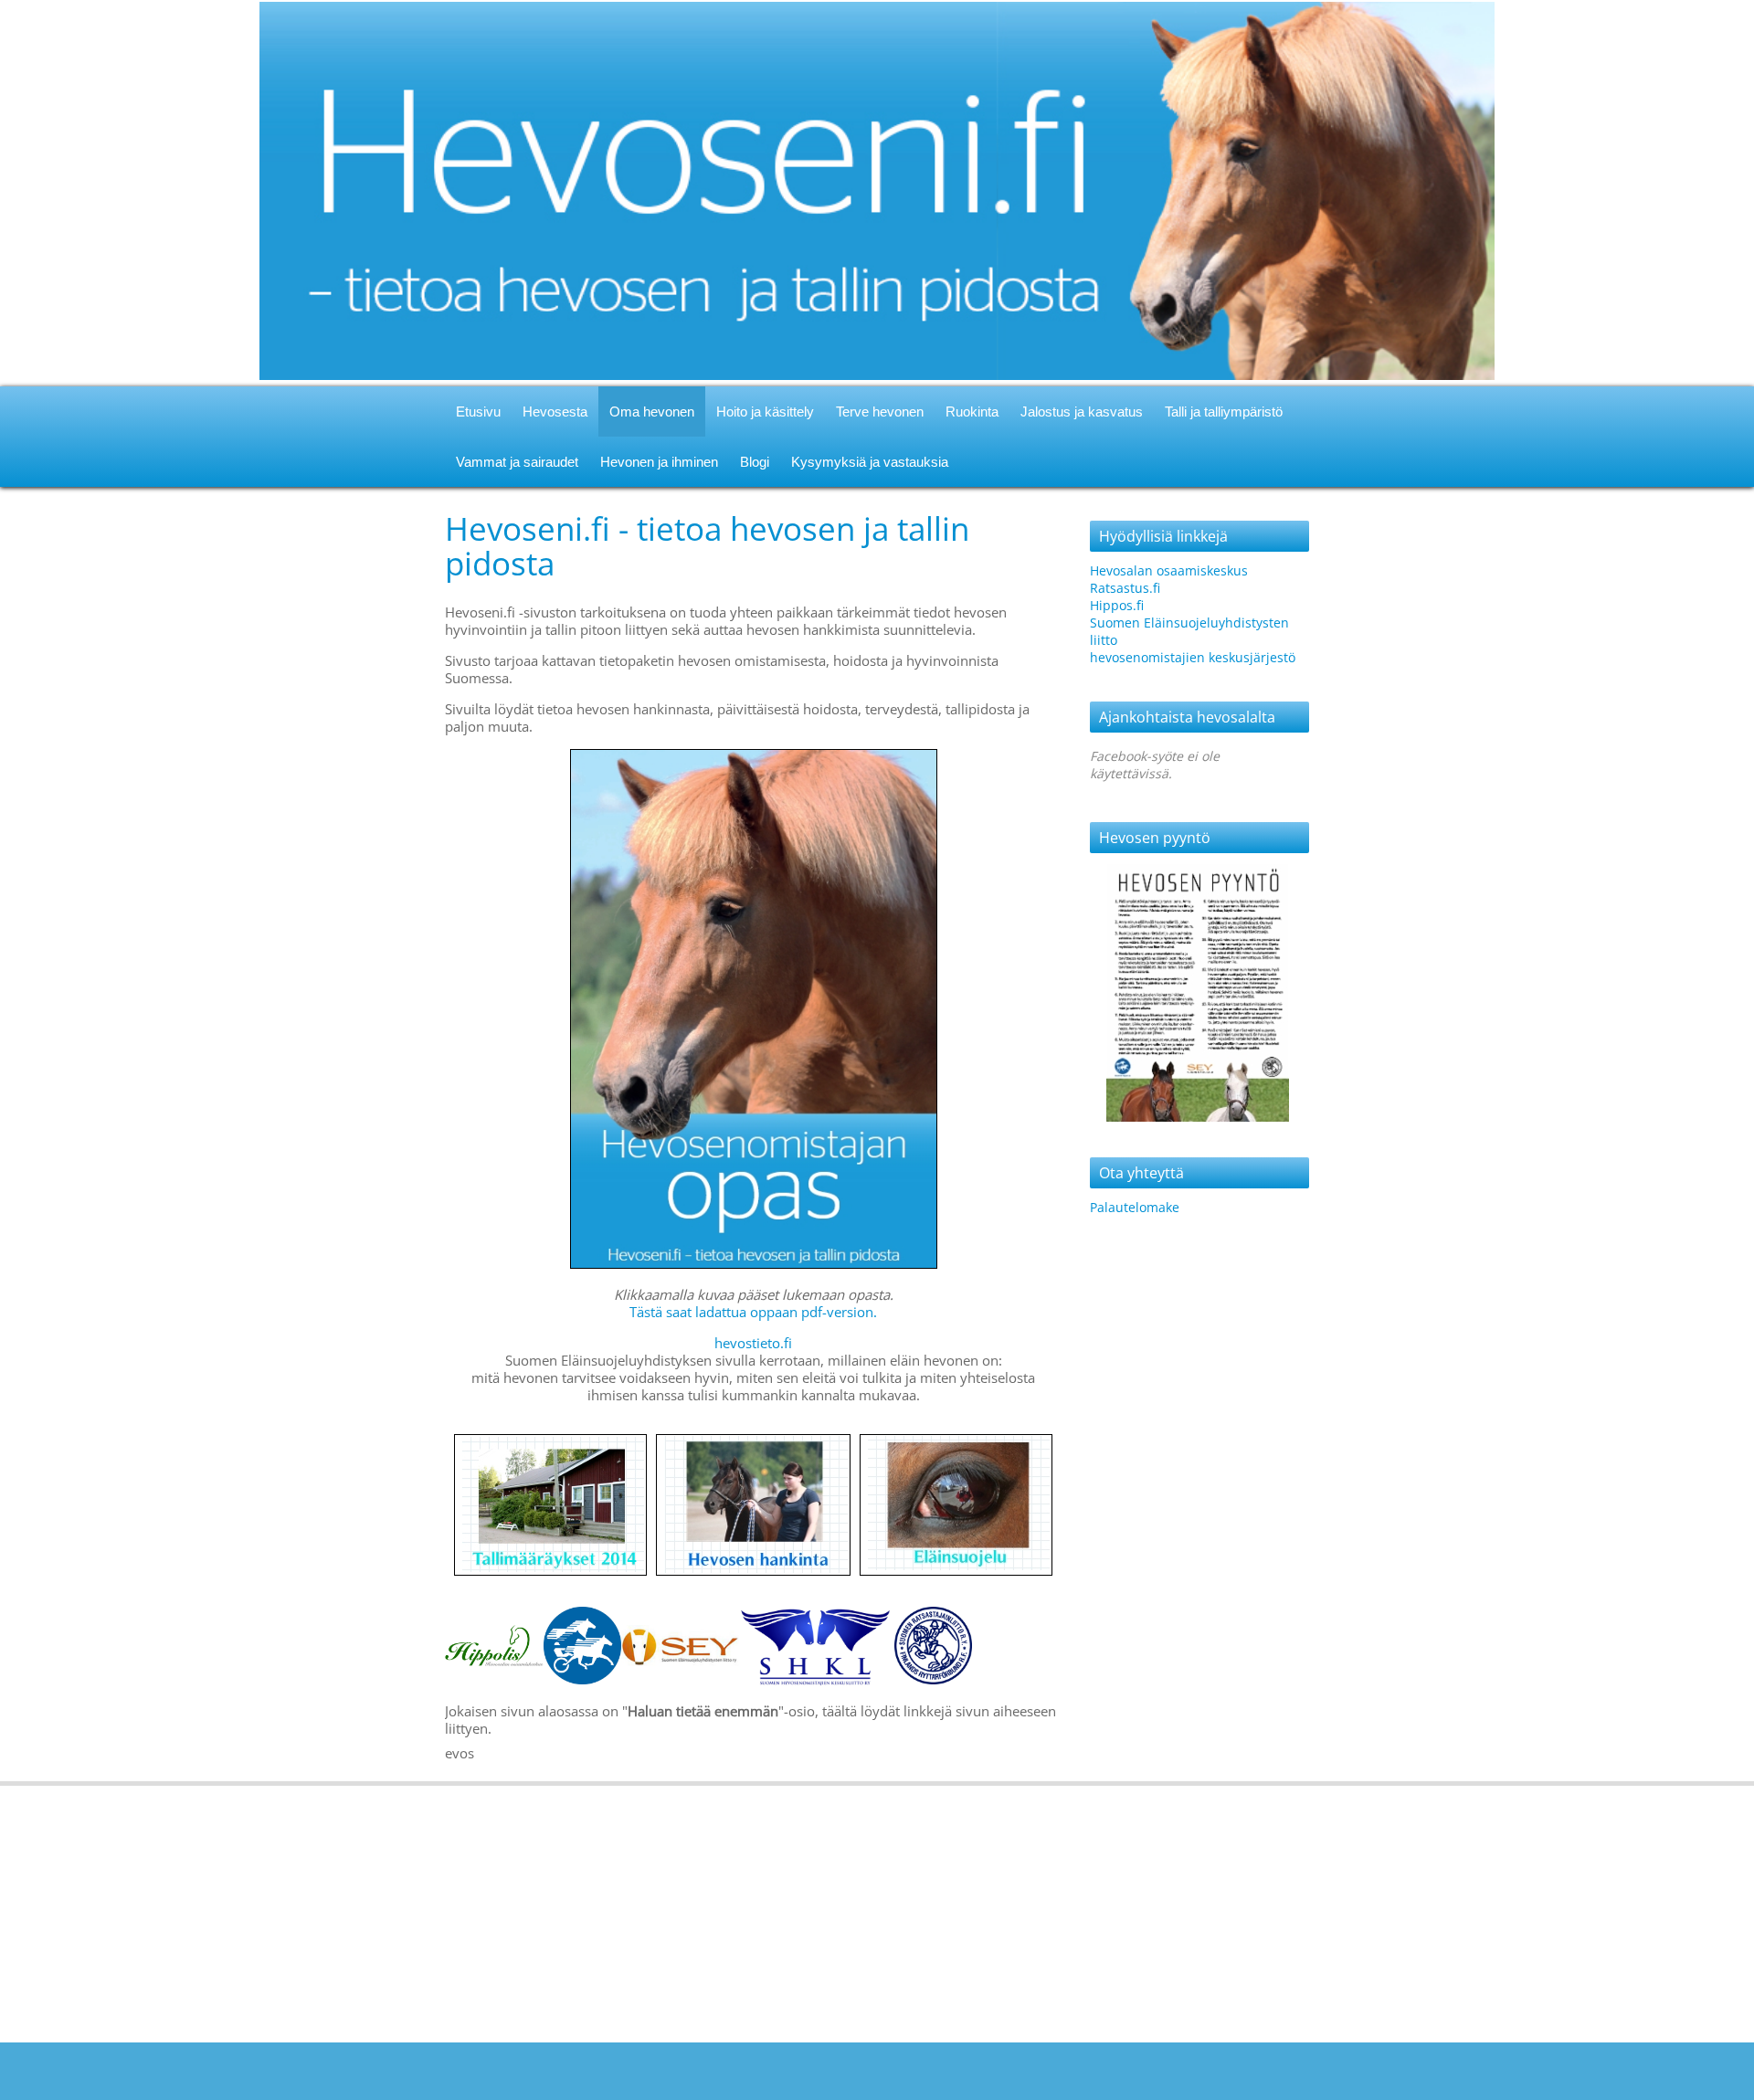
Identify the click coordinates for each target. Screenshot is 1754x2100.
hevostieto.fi (753, 1343)
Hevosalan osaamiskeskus (1169, 570)
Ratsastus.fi (1125, 588)
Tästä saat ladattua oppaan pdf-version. (753, 1312)
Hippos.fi (1117, 605)
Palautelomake (1135, 1207)
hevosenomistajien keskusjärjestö (1193, 657)
